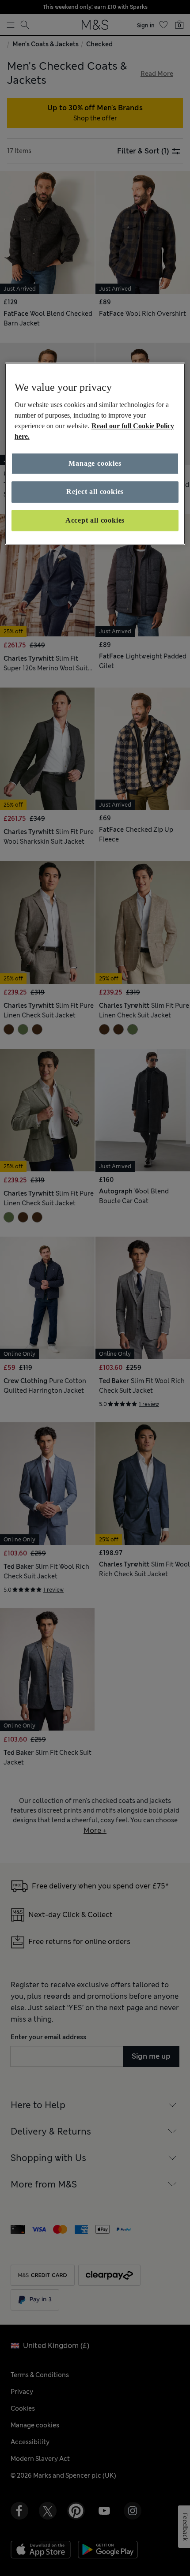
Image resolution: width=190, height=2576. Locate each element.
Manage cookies (95, 463)
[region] (95, 454)
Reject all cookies (95, 492)
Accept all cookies (95, 520)
